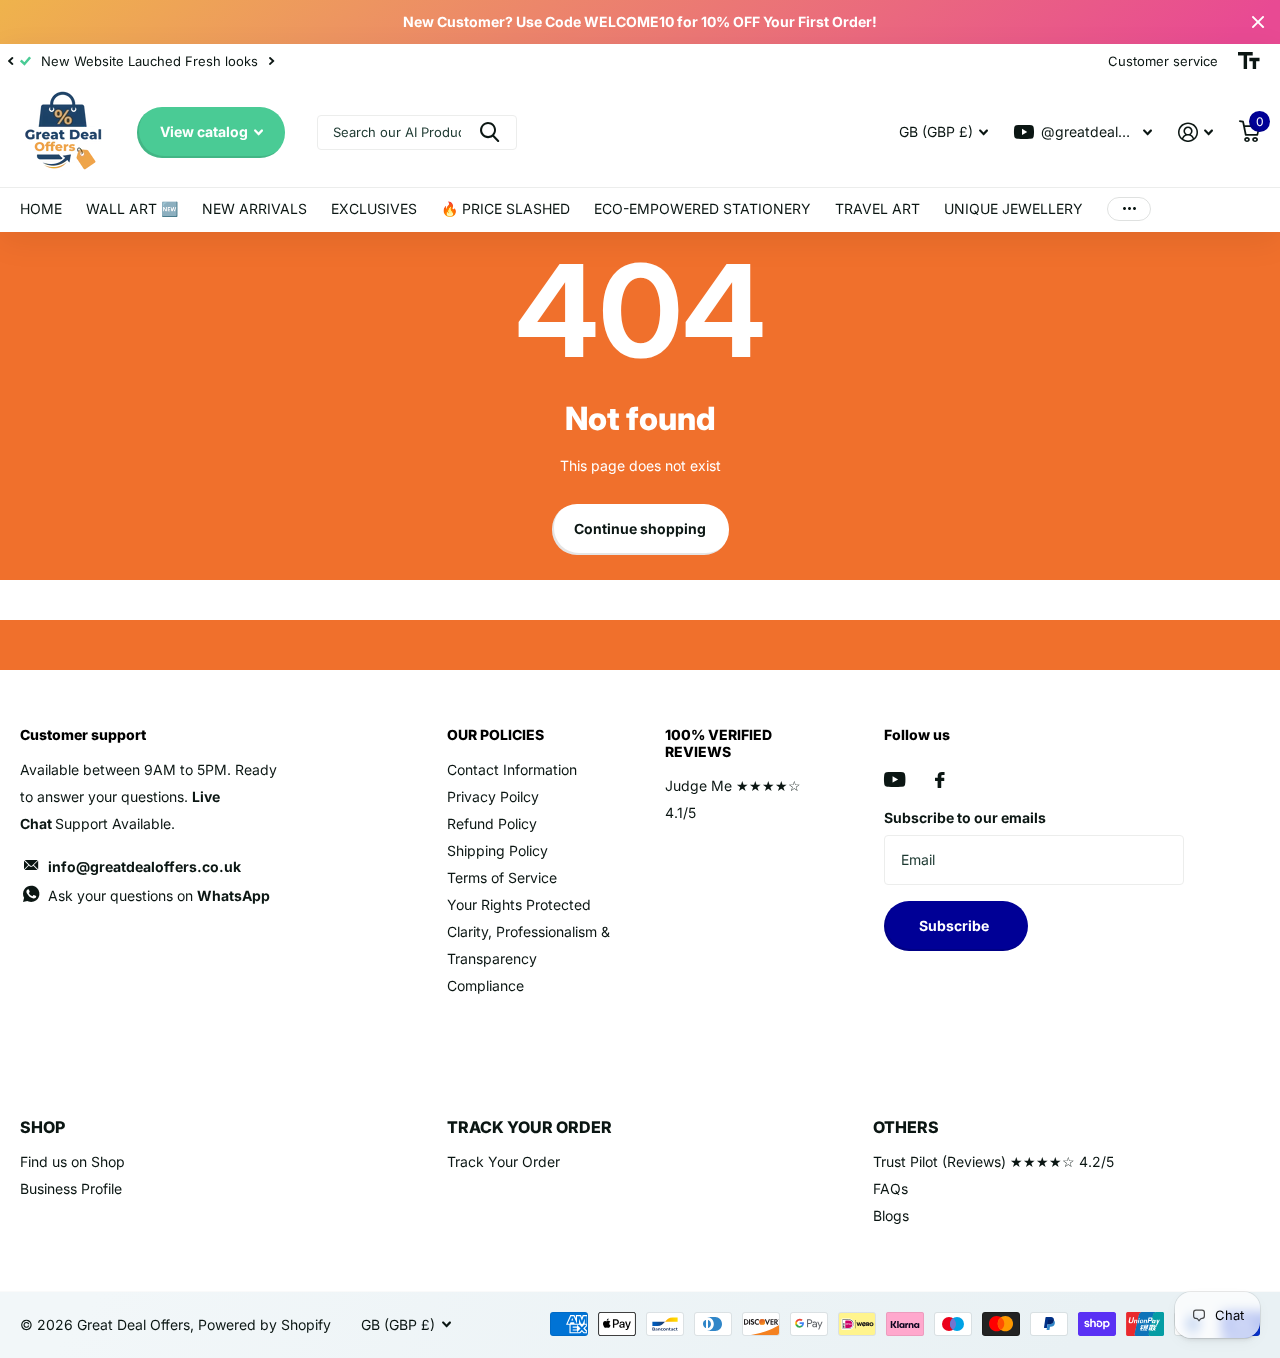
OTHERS (906, 1127)
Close (1258, 22)
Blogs (891, 1215)
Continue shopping (640, 528)
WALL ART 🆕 (132, 208)
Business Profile (71, 1188)
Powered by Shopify (264, 1324)
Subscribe (955, 925)
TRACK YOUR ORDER (529, 1127)
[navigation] (10, 61)
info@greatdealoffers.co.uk (144, 866)
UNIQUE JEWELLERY (1013, 208)
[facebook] (940, 780)
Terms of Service (502, 877)
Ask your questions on (159, 895)
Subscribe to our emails (965, 817)
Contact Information (512, 769)
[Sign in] (1195, 132)
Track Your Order (503, 1161)
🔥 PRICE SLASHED (505, 208)
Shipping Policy (497, 850)
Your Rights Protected (519, 904)
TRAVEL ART (877, 208)
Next (271, 61)
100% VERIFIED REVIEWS (718, 742)
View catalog (205, 131)
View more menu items (1129, 209)
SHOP (42, 1127)
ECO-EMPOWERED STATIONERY (702, 208)
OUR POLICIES (495, 734)
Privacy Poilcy (493, 796)
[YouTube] (894, 779)
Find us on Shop (72, 1161)
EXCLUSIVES (374, 208)
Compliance (485, 985)
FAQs (890, 1188)
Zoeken (489, 132)
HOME (41, 208)
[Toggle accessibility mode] (1249, 61)
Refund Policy (492, 823)
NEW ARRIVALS (254, 208)
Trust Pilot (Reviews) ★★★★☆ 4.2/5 (993, 1161)
